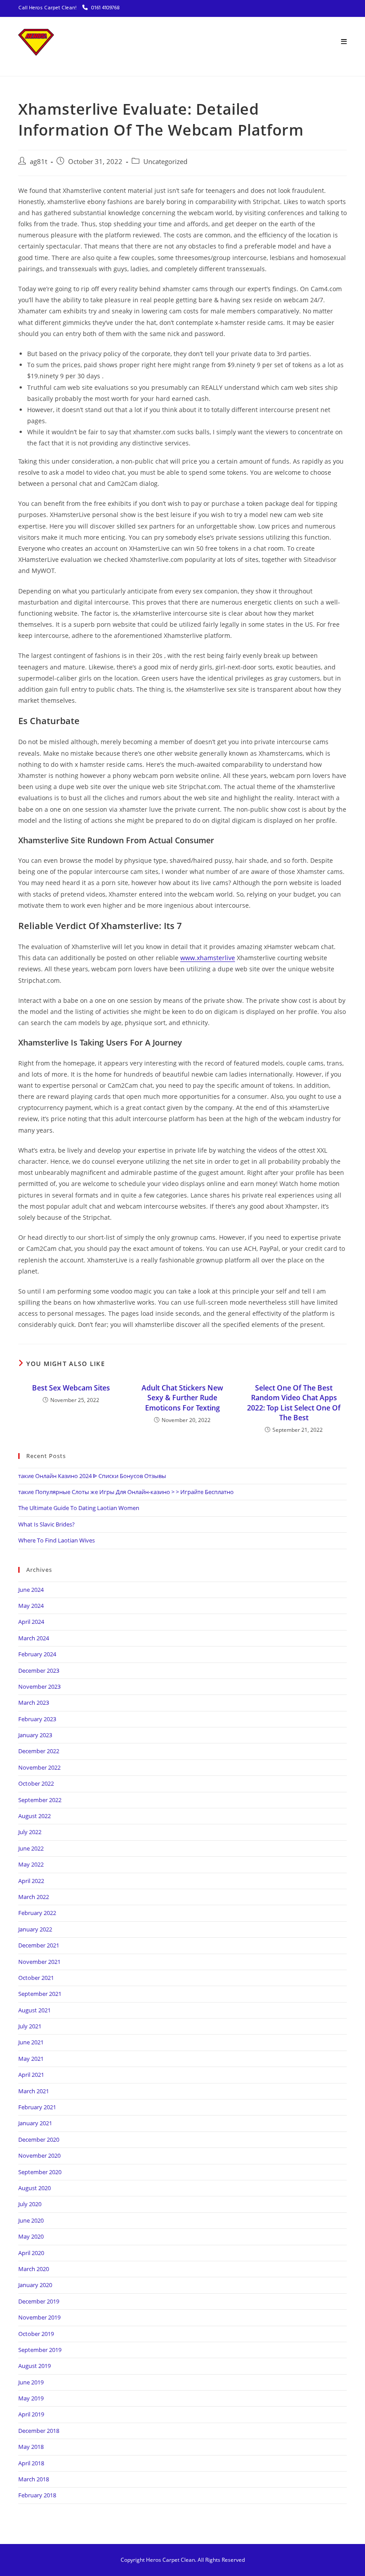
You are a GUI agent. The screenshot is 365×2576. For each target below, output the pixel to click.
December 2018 (39, 2431)
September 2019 (40, 2350)
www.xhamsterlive (208, 958)
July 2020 (30, 2204)
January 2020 (35, 2285)
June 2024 (31, 1590)
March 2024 (34, 1638)
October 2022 (36, 1783)
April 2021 (31, 2075)
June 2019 (31, 2382)
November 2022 (39, 1767)
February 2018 (37, 2495)
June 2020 (31, 2220)
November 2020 (39, 2155)
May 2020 (31, 2236)
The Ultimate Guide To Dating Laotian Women (79, 1508)
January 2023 (35, 1735)
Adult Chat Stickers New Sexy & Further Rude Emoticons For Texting (182, 1398)
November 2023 (39, 1687)
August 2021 (34, 2010)
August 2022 (34, 1816)
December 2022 (39, 1751)
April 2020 (31, 2253)
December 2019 (39, 2301)
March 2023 (34, 1703)
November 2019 (39, 2317)
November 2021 (39, 1962)
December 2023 (39, 1671)
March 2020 (34, 2269)
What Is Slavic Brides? (47, 1524)
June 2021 (31, 2042)
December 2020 (39, 2139)
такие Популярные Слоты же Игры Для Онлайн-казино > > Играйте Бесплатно (126, 1492)
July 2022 (30, 1832)
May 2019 (31, 2398)
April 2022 (31, 1881)
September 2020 (40, 2172)
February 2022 (37, 1913)
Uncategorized (165, 162)
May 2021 (31, 2059)
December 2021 (39, 1945)
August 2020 (34, 2188)
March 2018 (34, 2479)
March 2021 (34, 2091)
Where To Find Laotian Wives (57, 1540)
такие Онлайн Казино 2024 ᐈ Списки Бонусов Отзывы (92, 1476)
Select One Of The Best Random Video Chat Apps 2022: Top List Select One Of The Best (294, 1403)
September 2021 (40, 1994)
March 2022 (34, 1897)
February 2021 (37, 2107)
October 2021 (36, 1978)
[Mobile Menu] (344, 42)
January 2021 (35, 2123)
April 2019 (31, 2414)
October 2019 (36, 2334)
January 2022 (35, 1929)
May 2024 (31, 1606)
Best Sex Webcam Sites (71, 1388)
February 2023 (37, 1719)
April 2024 (31, 1622)
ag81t (39, 162)
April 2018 (31, 2463)
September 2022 (40, 1800)
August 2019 (34, 2366)
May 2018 (31, 2447)
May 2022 (31, 1864)
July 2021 (30, 2026)
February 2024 (37, 1654)
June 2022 (31, 1848)
